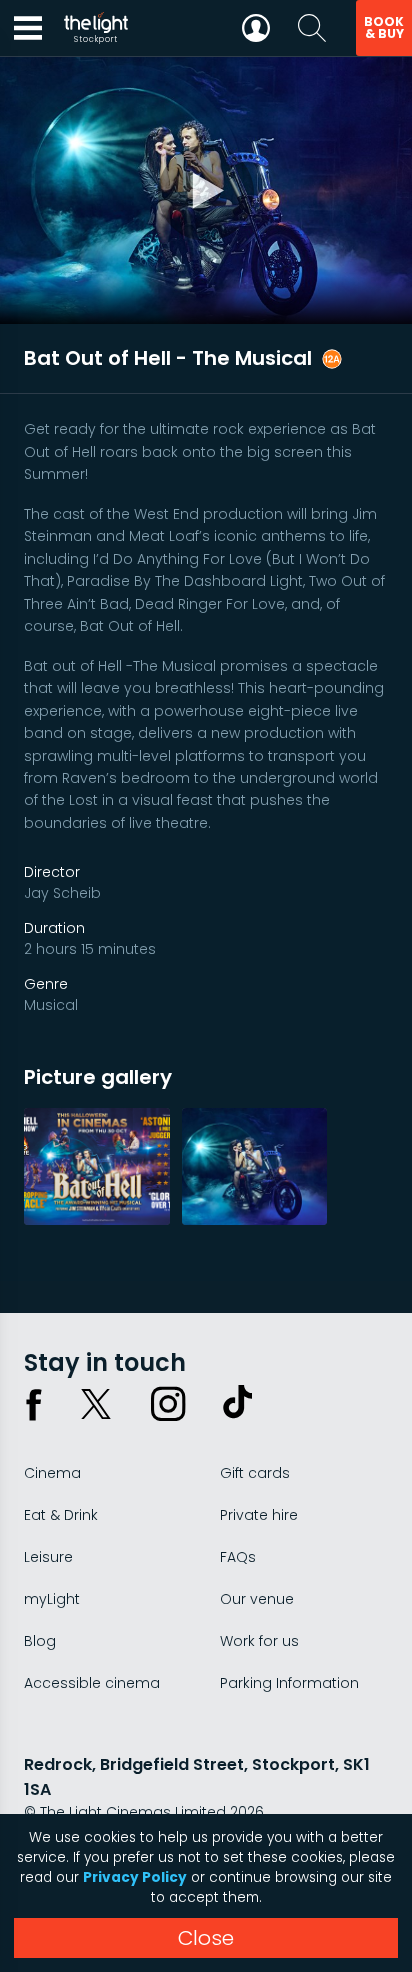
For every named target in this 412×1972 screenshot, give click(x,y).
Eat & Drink (61, 1515)
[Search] (312, 28)
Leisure (48, 1557)
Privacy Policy (135, 1877)
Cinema (52, 1473)
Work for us (259, 1641)
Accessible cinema (92, 1683)
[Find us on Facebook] (34, 1404)
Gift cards (255, 1473)
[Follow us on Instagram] (168, 1404)
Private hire (259, 1515)
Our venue (257, 1599)
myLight (52, 1599)
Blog (40, 1641)
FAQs (238, 1557)
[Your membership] (256, 28)
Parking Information (289, 1683)
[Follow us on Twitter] (96, 1404)
